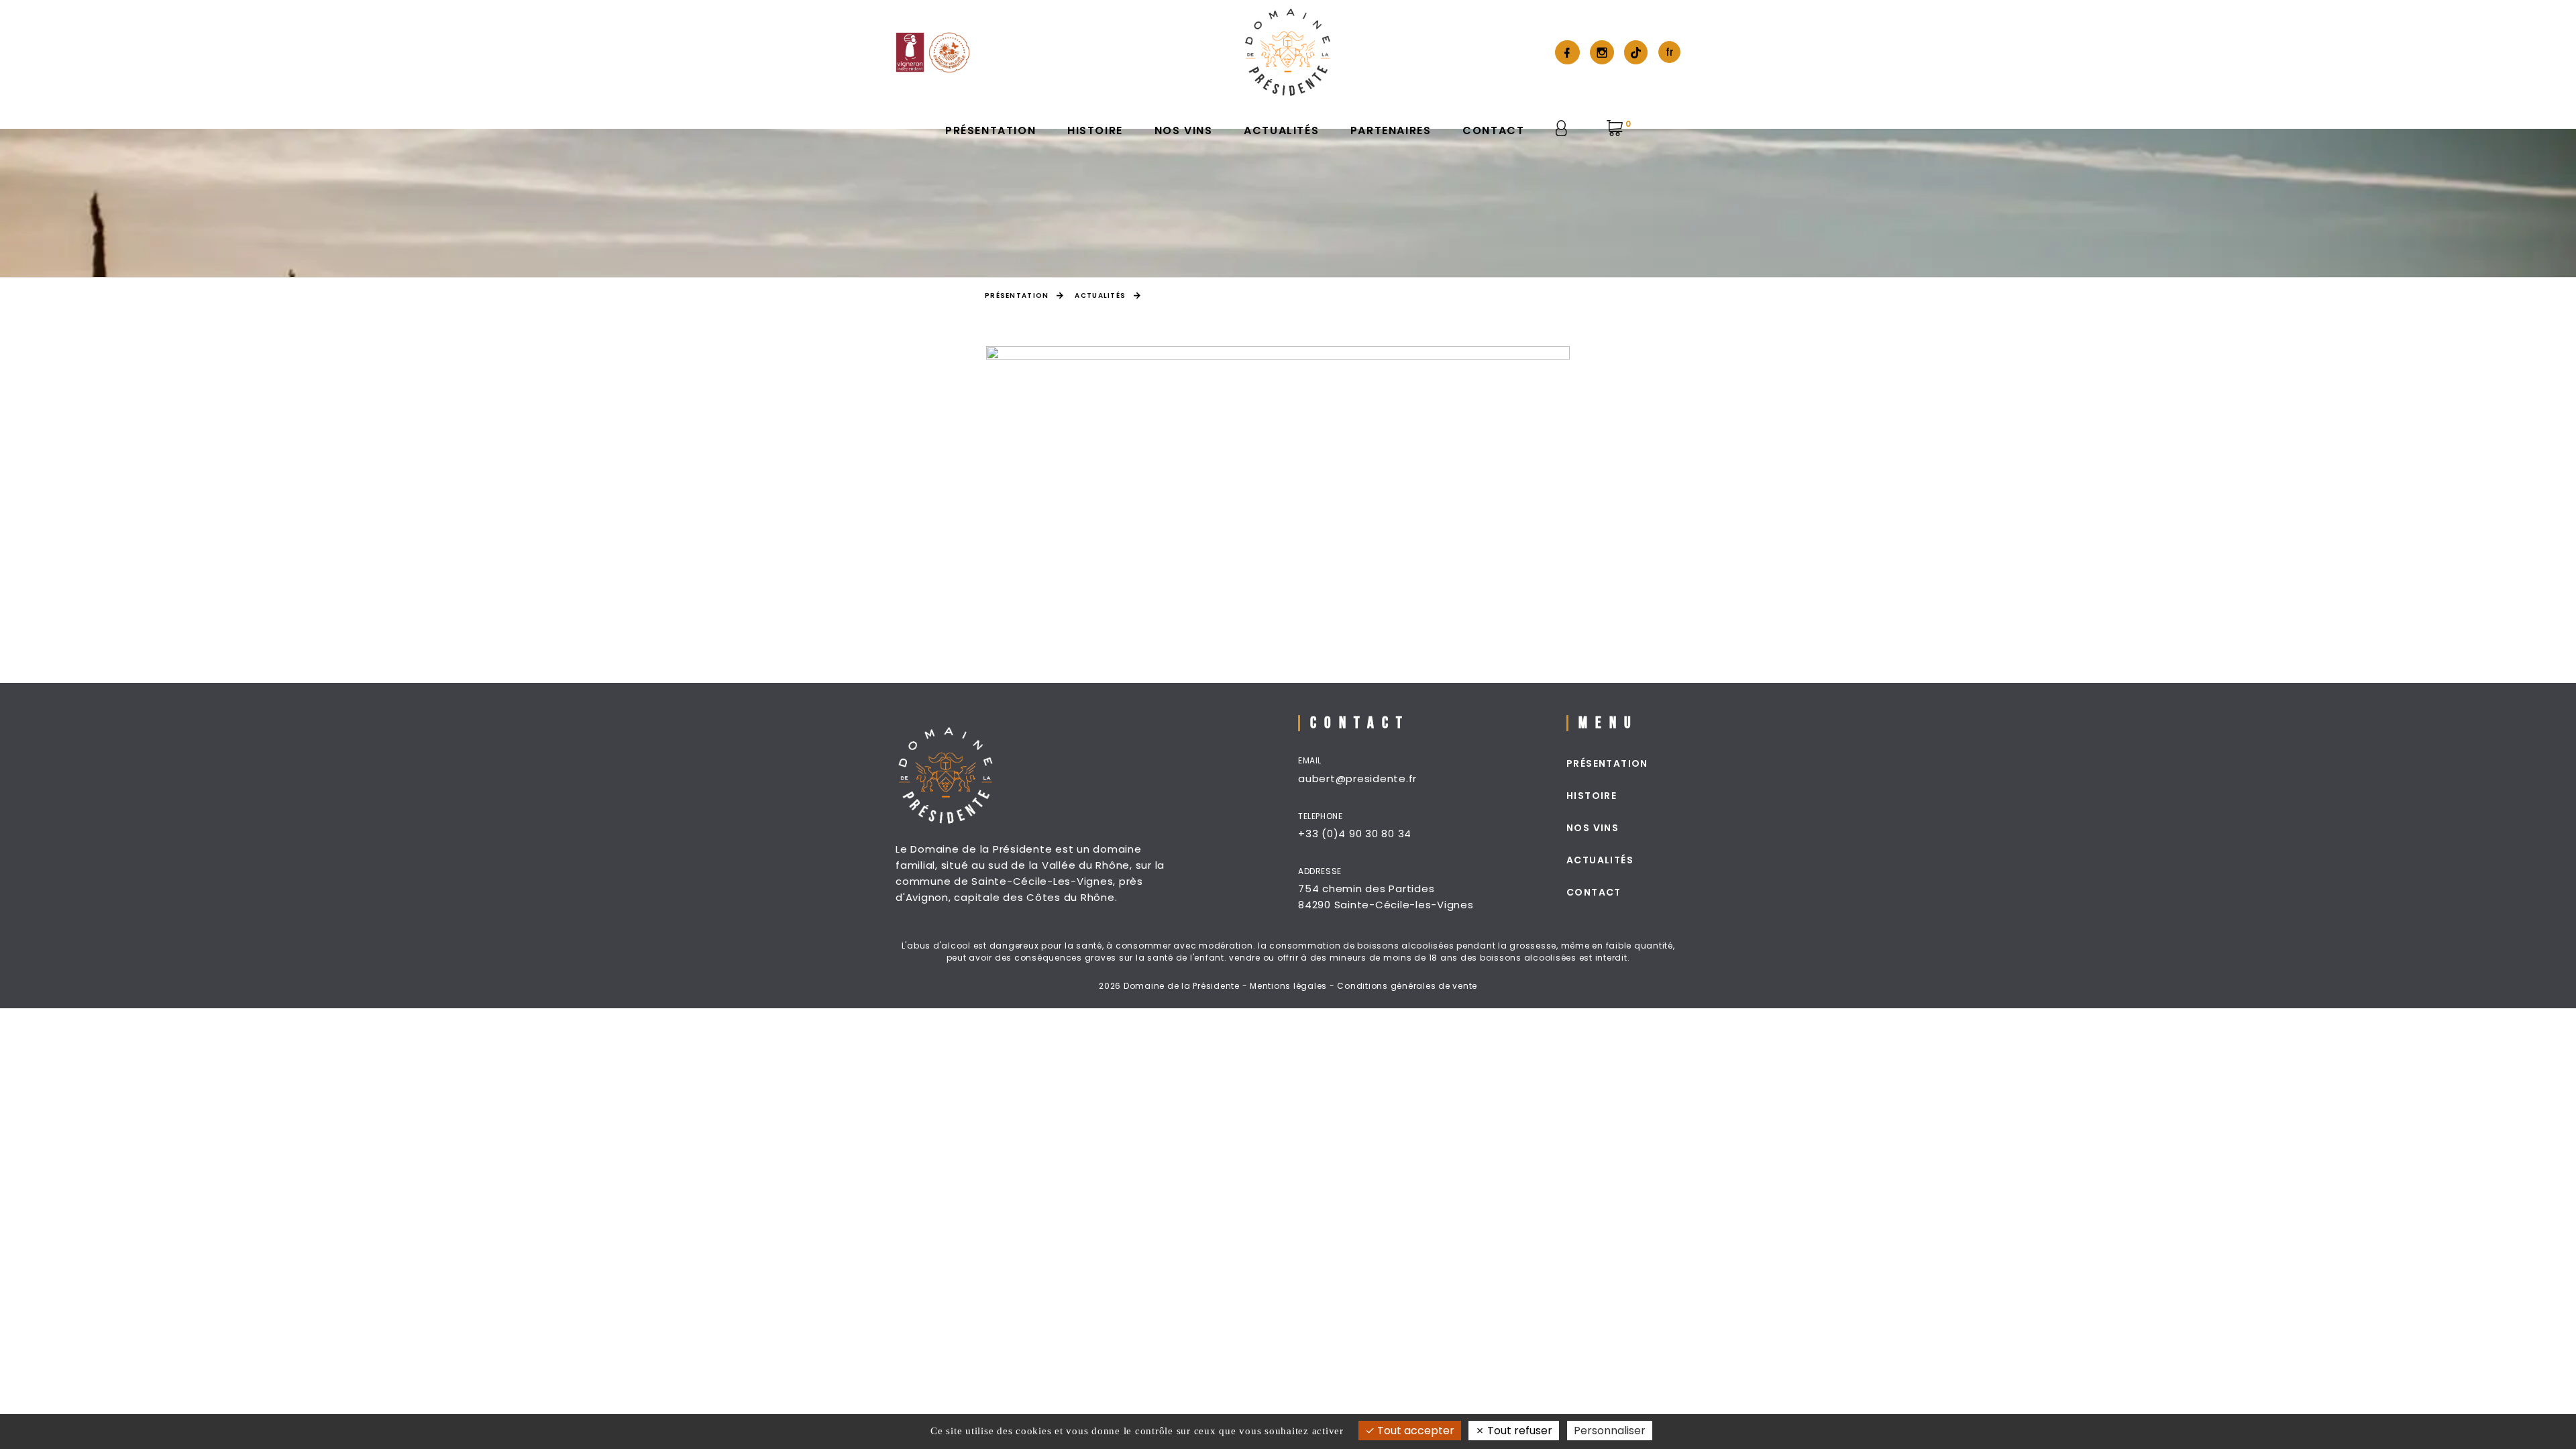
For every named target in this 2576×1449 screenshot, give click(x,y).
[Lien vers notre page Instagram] (1602, 52)
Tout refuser (1518, 1431)
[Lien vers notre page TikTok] (1636, 53)
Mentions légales (1288, 986)
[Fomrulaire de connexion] (1565, 128)
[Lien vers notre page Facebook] (1567, 52)
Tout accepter (1414, 1431)
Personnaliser (1610, 1431)
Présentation (990, 130)
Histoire (1095, 130)
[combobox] (1669, 52)
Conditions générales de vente (1407, 986)
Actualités (1281, 130)
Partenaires (1391, 130)
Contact (1493, 130)
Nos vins (1184, 130)
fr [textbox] (1670, 52)
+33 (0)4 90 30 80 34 (1355, 834)
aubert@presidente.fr (1357, 779)
